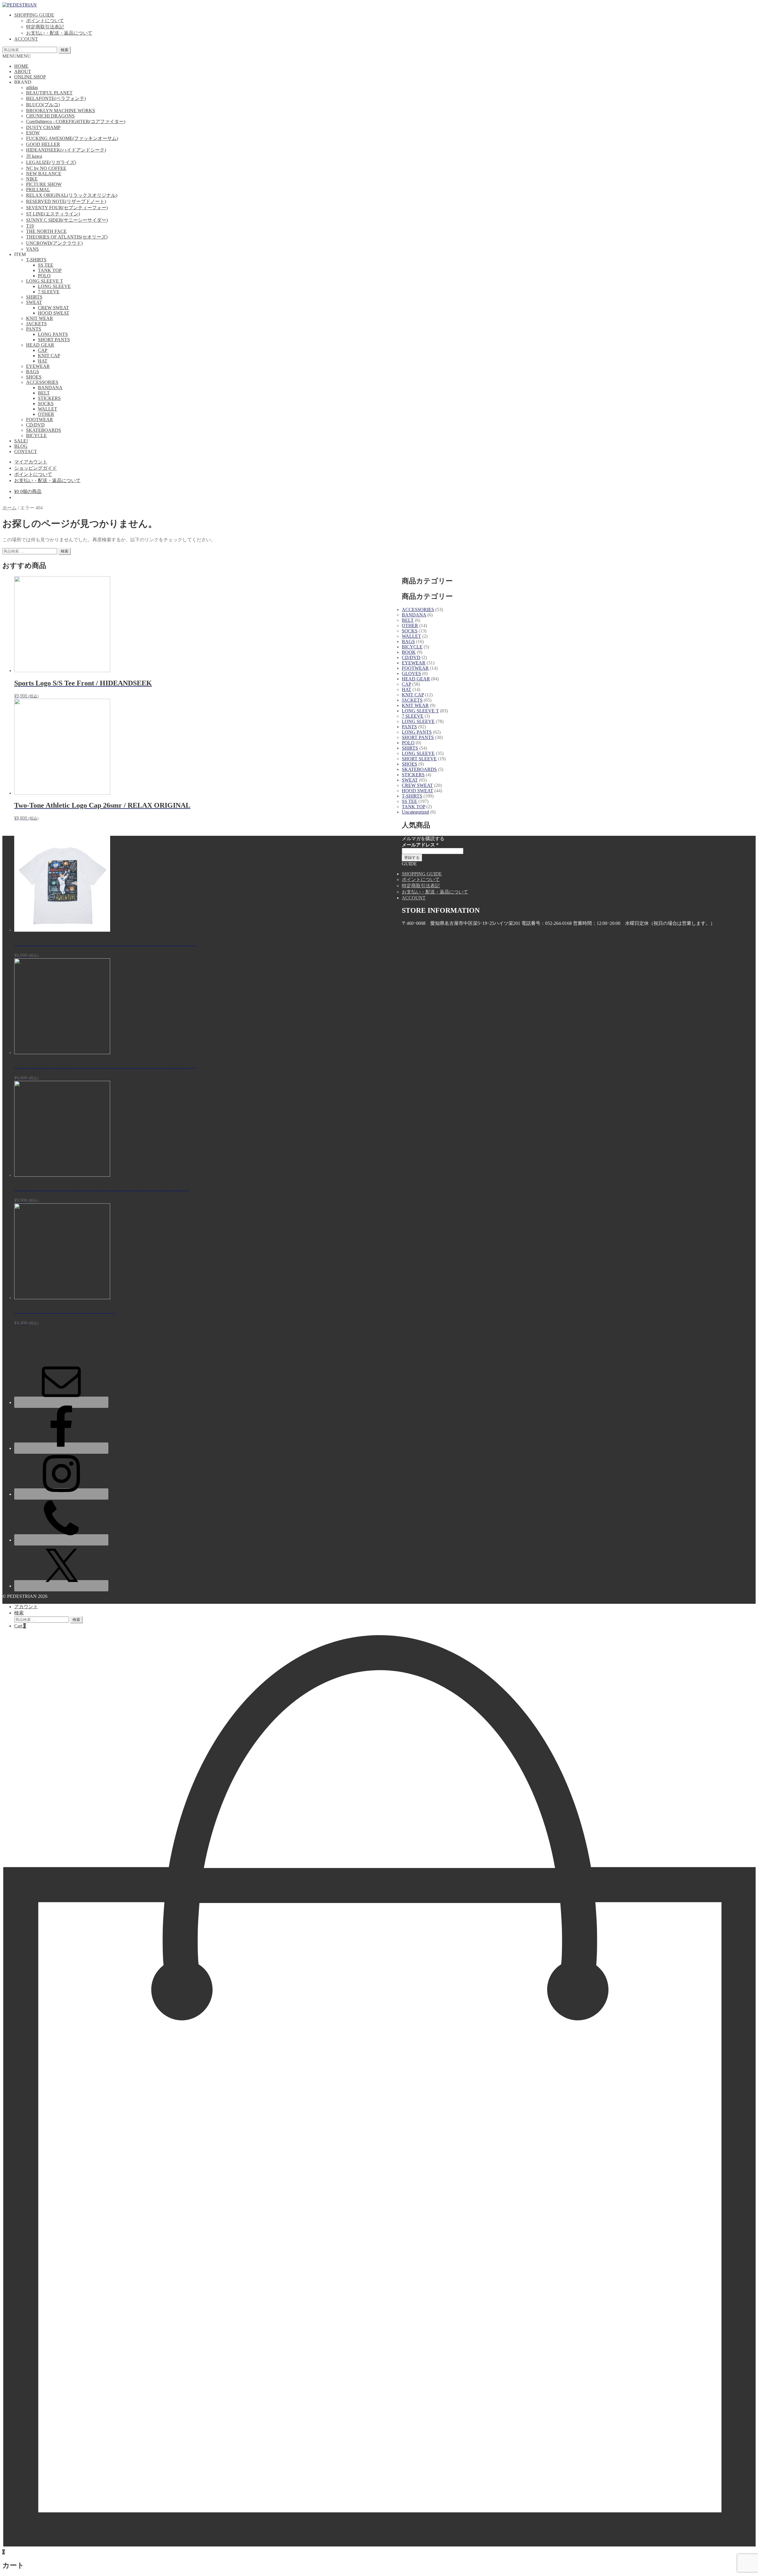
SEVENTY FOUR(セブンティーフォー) (67, 208)
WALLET (48, 409)
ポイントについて (45, 21)
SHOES (34, 377)
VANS (32, 249)
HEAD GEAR (40, 345)
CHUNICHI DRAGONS (50, 116)
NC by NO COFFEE (46, 168)
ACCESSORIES (42, 382)
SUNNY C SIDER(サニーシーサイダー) (67, 220)
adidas (32, 87)
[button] (17, 56)
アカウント (26, 1607)
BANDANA (50, 388)
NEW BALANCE (44, 174)
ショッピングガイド (36, 468)
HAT (43, 361)
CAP (43, 350)
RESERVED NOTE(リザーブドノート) (66, 201)
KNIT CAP (49, 356)
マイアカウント (31, 462)
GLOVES (411, 673)
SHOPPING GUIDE (34, 15)
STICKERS (49, 398)
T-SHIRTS (36, 260)
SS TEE (46, 265)
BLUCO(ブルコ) (43, 105)
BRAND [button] (23, 82)
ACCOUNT (26, 39)
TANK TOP (50, 270)
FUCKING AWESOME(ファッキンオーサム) (72, 138)
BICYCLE (36, 435)
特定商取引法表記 (45, 27)
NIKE (32, 179)
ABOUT (23, 71)
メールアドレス (420, 845)
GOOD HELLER (43, 144)
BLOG (21, 446)
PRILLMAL (38, 190)
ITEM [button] (20, 254)
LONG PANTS (53, 334)
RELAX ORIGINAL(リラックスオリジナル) (72, 195)
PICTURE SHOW (44, 184)
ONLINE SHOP (30, 77)
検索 (65, 50)
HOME (21, 66)
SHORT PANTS (54, 340)
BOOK (409, 652)
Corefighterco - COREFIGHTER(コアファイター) (76, 121)
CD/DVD (35, 425)
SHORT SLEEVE (419, 759)
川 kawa (34, 156)
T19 (30, 226)
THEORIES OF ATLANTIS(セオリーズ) (67, 237)
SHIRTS (34, 297)
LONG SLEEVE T (45, 281)
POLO (44, 276)
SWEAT (34, 302)
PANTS (34, 329)
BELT (44, 393)
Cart (20, 1626)
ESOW (33, 133)
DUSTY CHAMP (43, 127)
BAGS (33, 372)
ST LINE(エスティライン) (53, 214)
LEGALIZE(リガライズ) (51, 162)
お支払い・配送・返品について (59, 33)
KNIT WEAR (40, 318)
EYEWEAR (38, 366)
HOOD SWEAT (54, 313)
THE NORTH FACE (46, 231)
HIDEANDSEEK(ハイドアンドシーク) (66, 150)
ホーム (9, 508)
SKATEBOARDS (44, 430)
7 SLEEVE (49, 292)
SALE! (21, 441)
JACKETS (36, 324)
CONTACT (26, 451)
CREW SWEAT (53, 308)
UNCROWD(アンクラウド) (54, 243)
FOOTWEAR (40, 420)
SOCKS (46, 404)
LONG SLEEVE (54, 286)
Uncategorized (415, 812)
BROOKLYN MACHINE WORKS (61, 111)
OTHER (46, 414)
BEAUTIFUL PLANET (49, 93)
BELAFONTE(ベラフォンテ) (56, 98)
